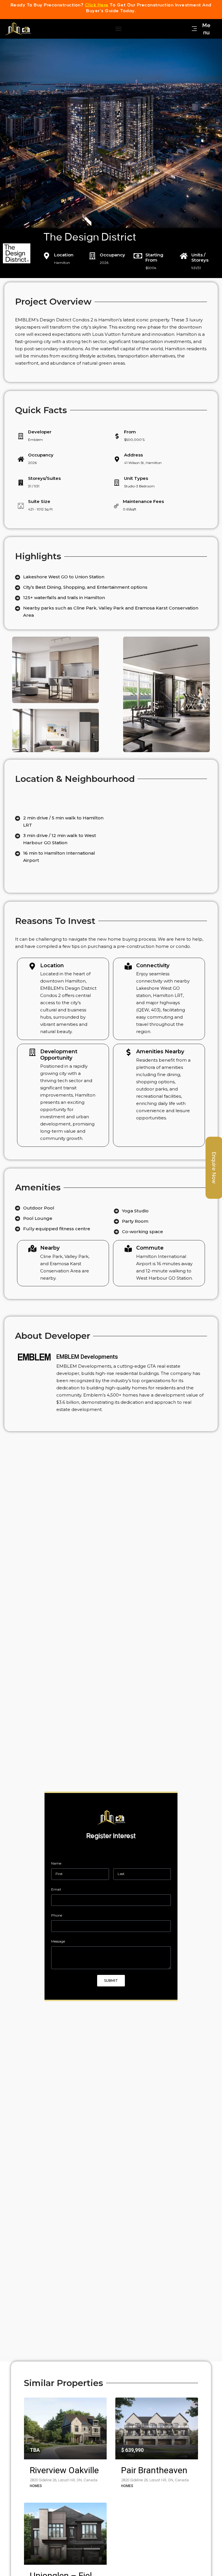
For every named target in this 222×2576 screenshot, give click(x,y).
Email (56, 1889)
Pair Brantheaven (154, 2470)
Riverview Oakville (64, 2470)
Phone (57, 1915)
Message (58, 1941)
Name (56, 1863)
